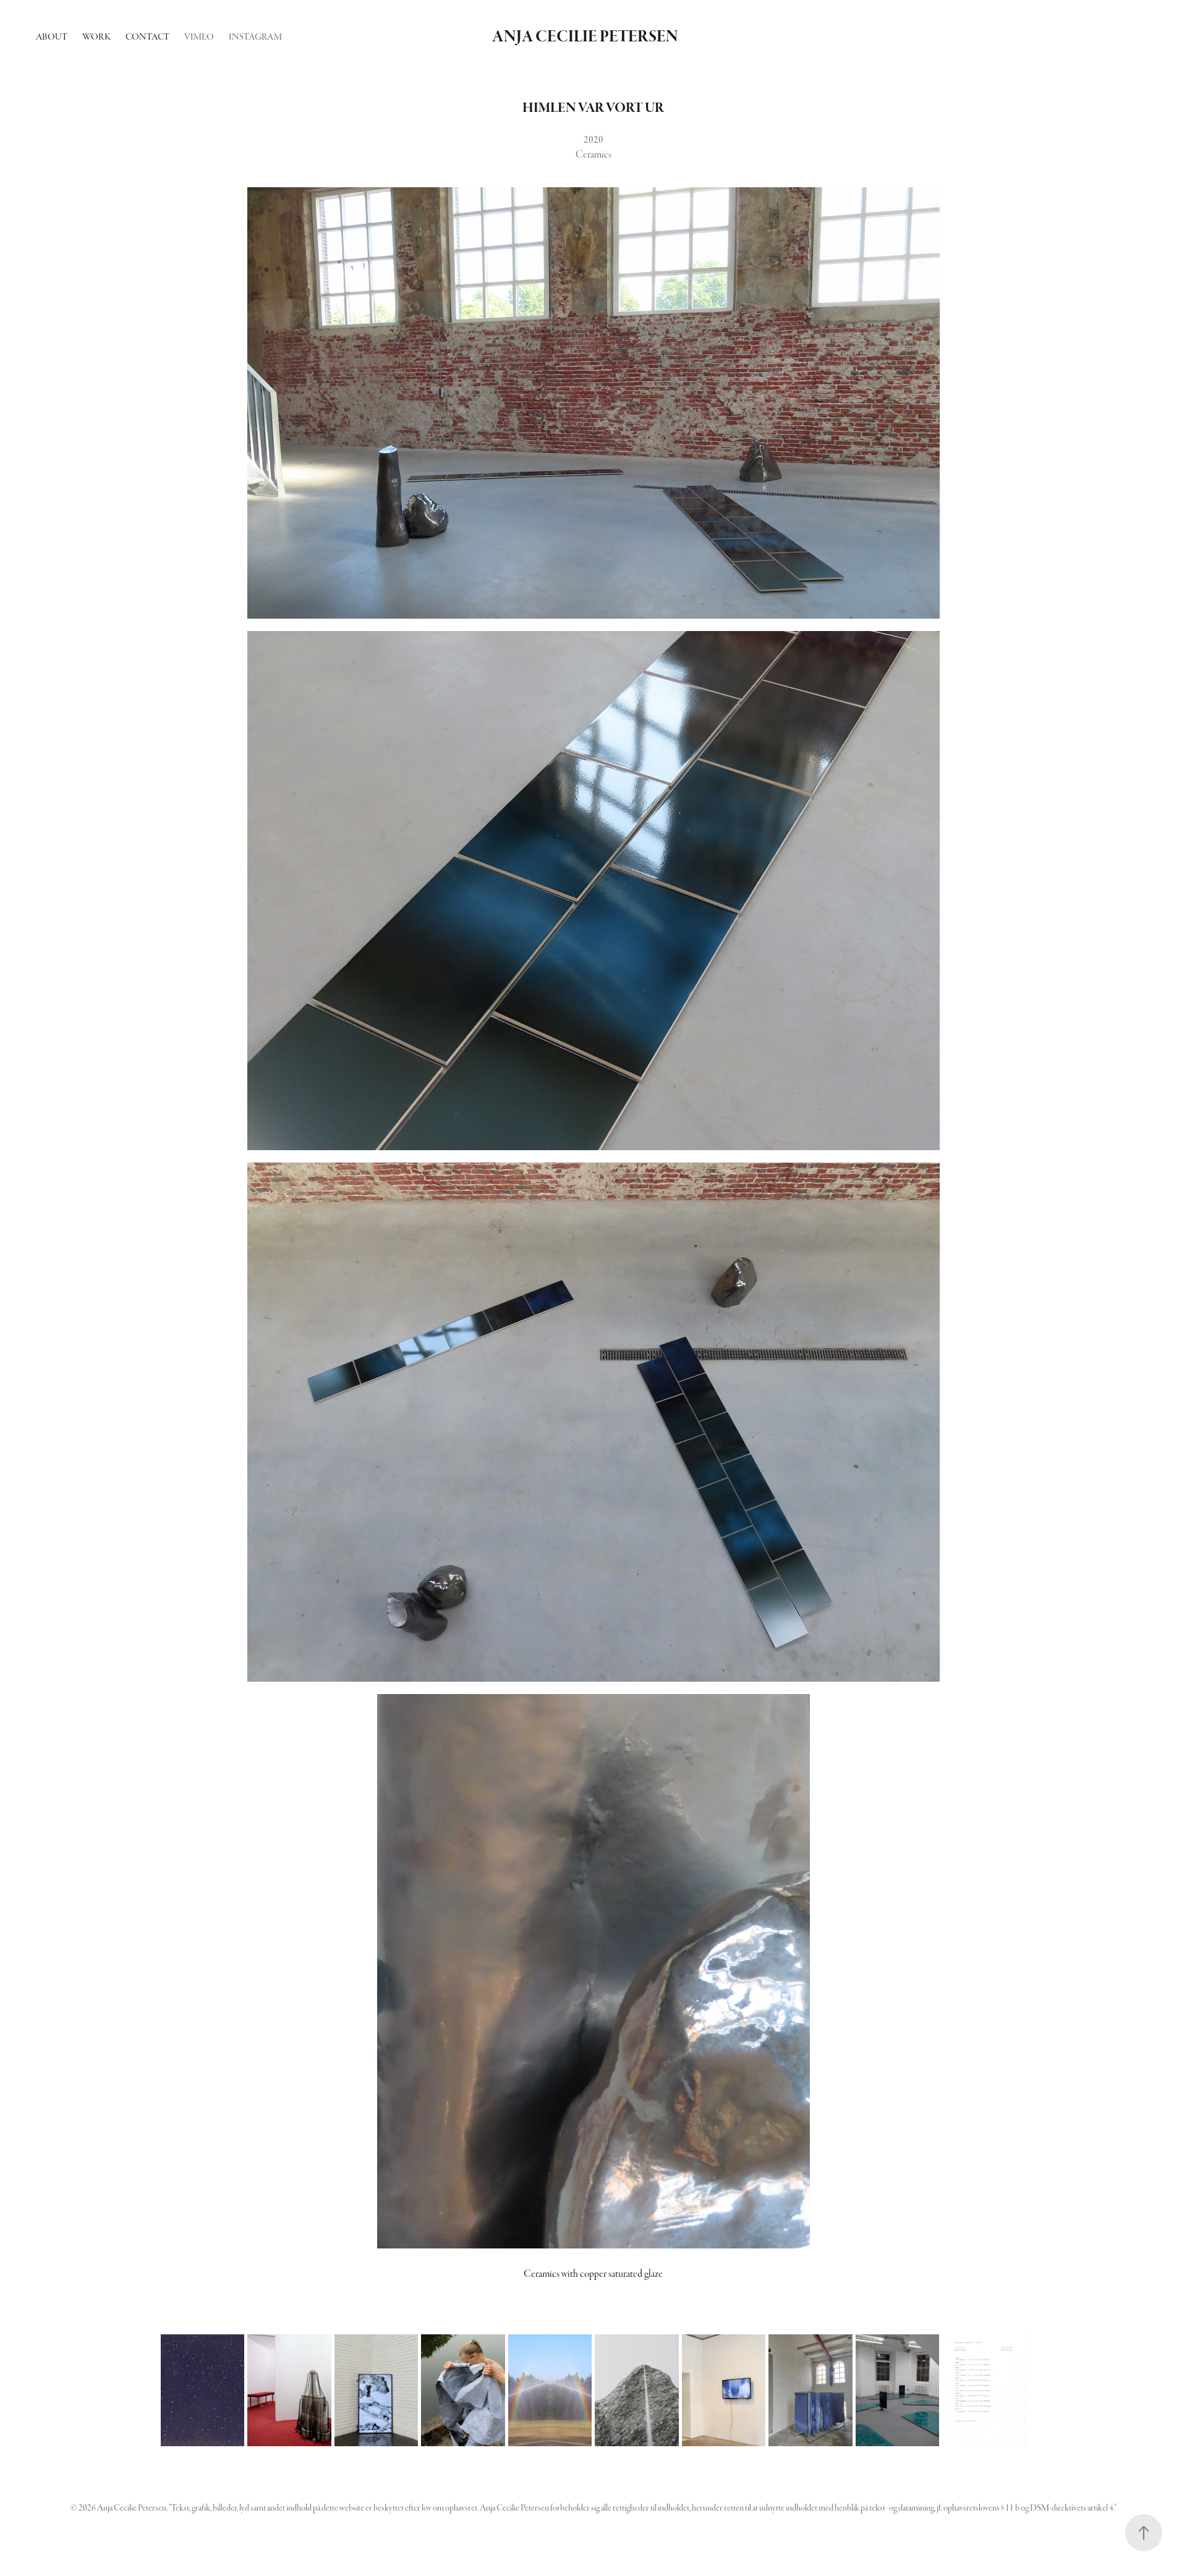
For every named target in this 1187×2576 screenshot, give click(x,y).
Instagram (255, 37)
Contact (147, 37)
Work (96, 37)
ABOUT (52, 37)
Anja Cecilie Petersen (585, 37)
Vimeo (199, 37)
